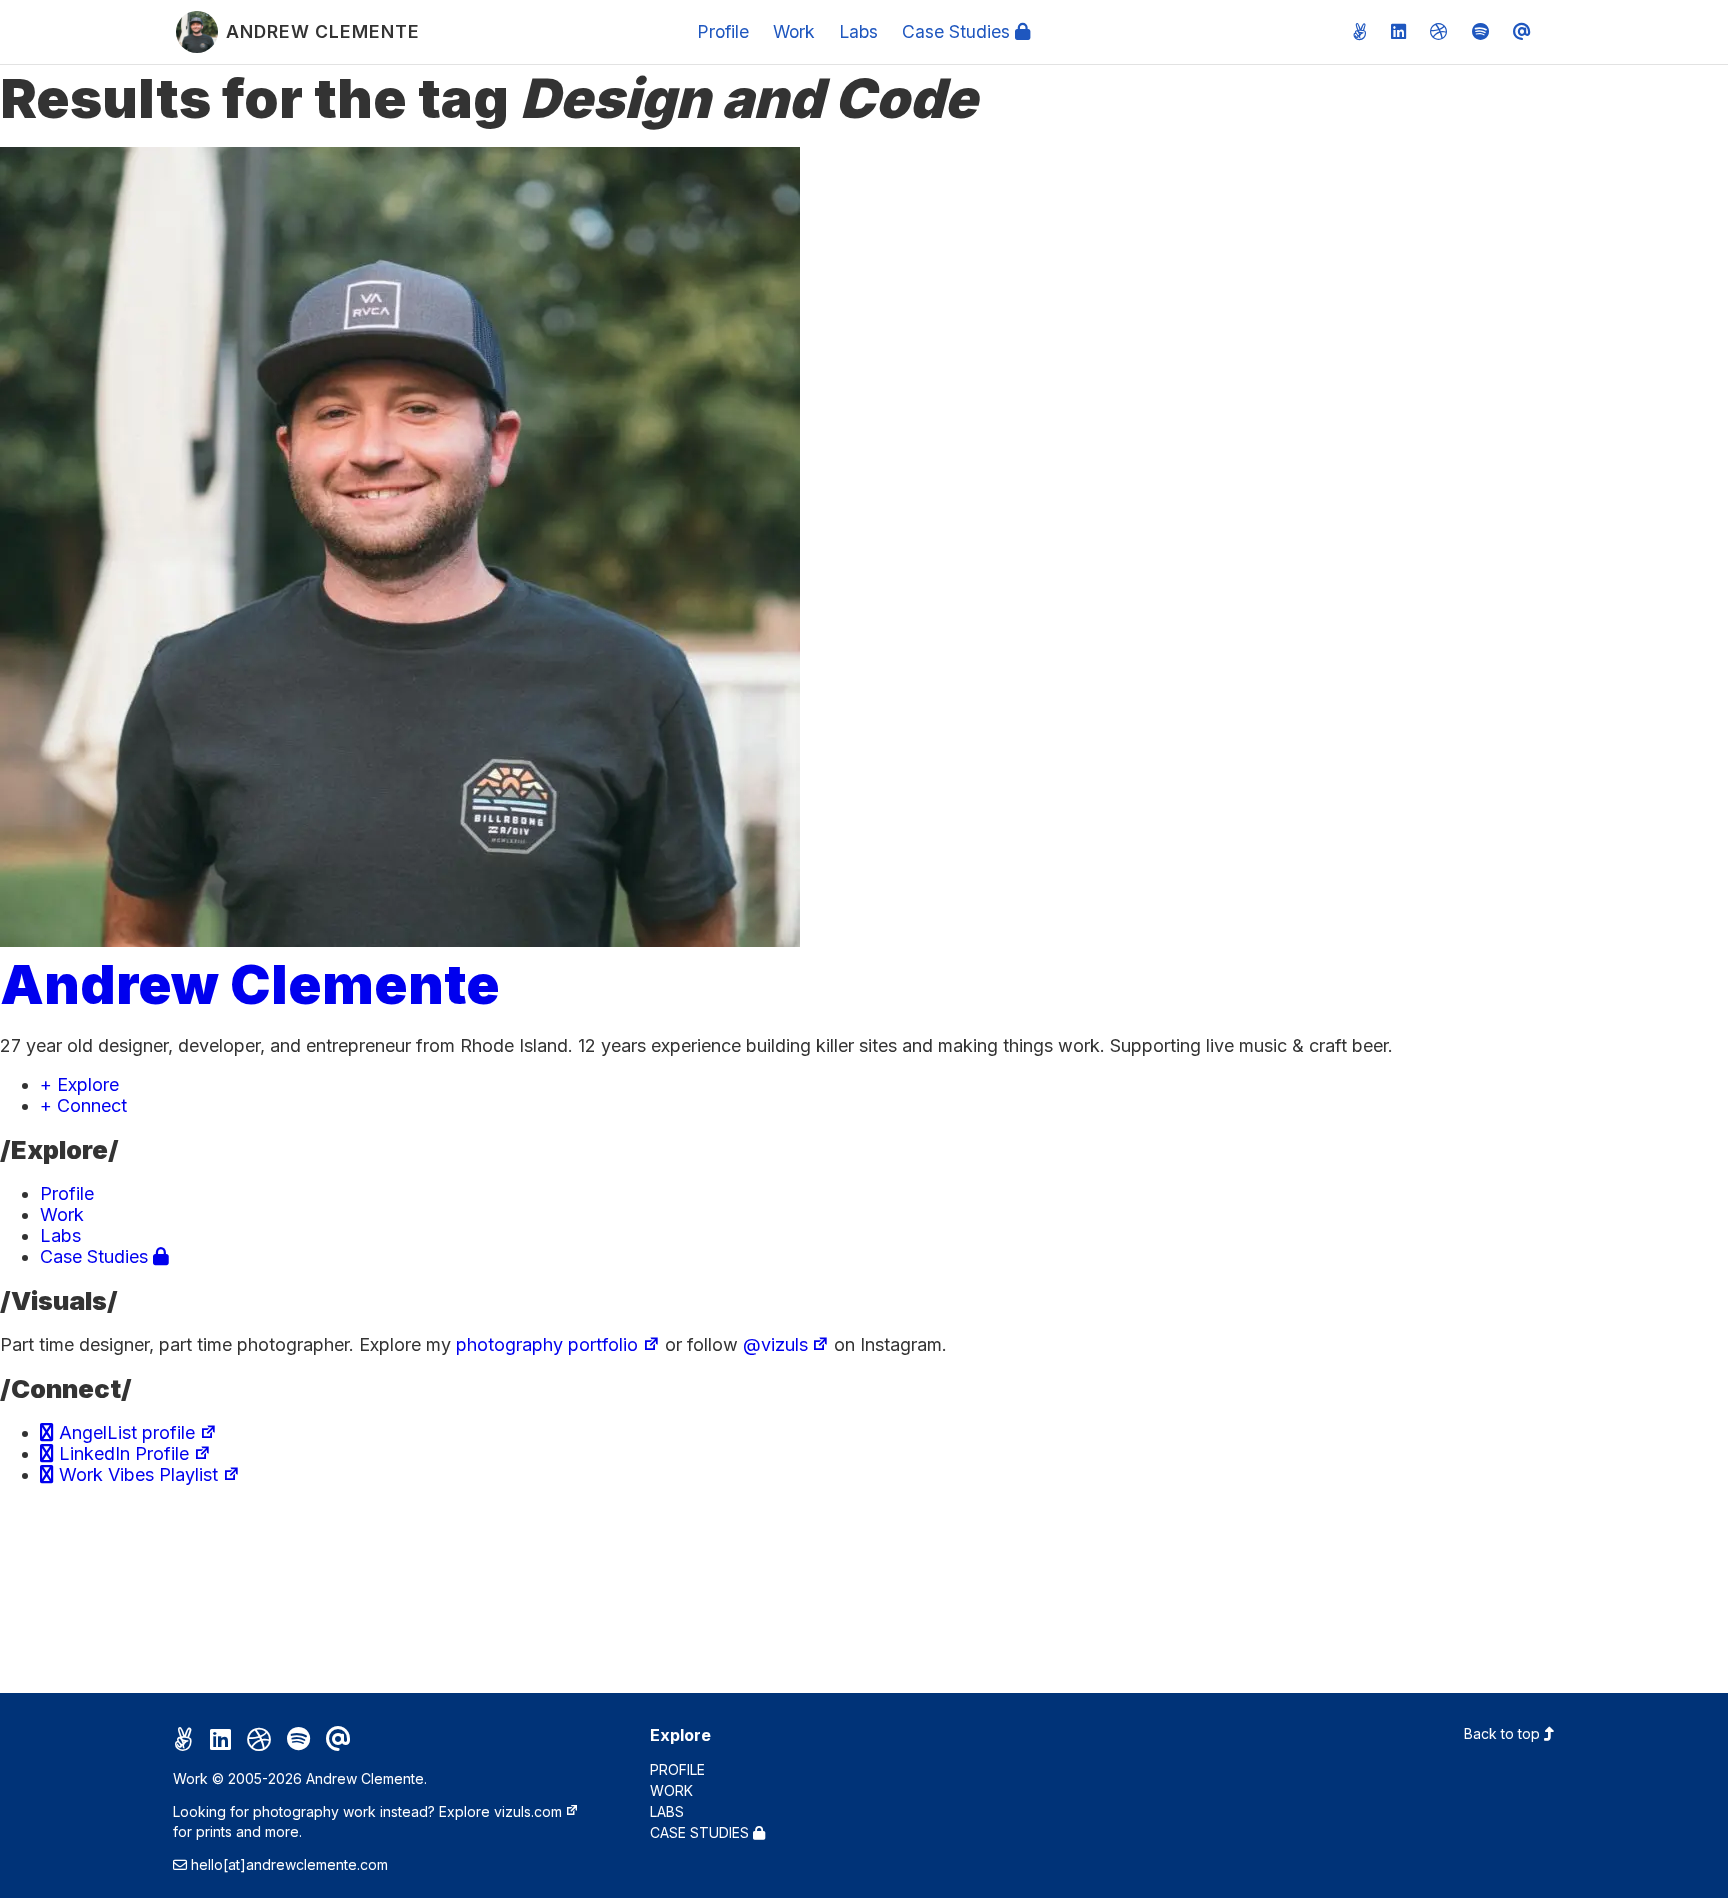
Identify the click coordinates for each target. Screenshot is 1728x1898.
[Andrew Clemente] (400, 940)
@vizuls (775, 1344)
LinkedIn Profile (121, 1453)
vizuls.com (528, 1811)
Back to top (1504, 1733)
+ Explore (79, 1084)
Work (794, 31)
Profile (723, 31)
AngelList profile (124, 1432)
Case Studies (958, 31)
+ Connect (83, 1105)
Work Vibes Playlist (136, 1474)
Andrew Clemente (250, 984)
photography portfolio (547, 1344)
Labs (858, 31)
